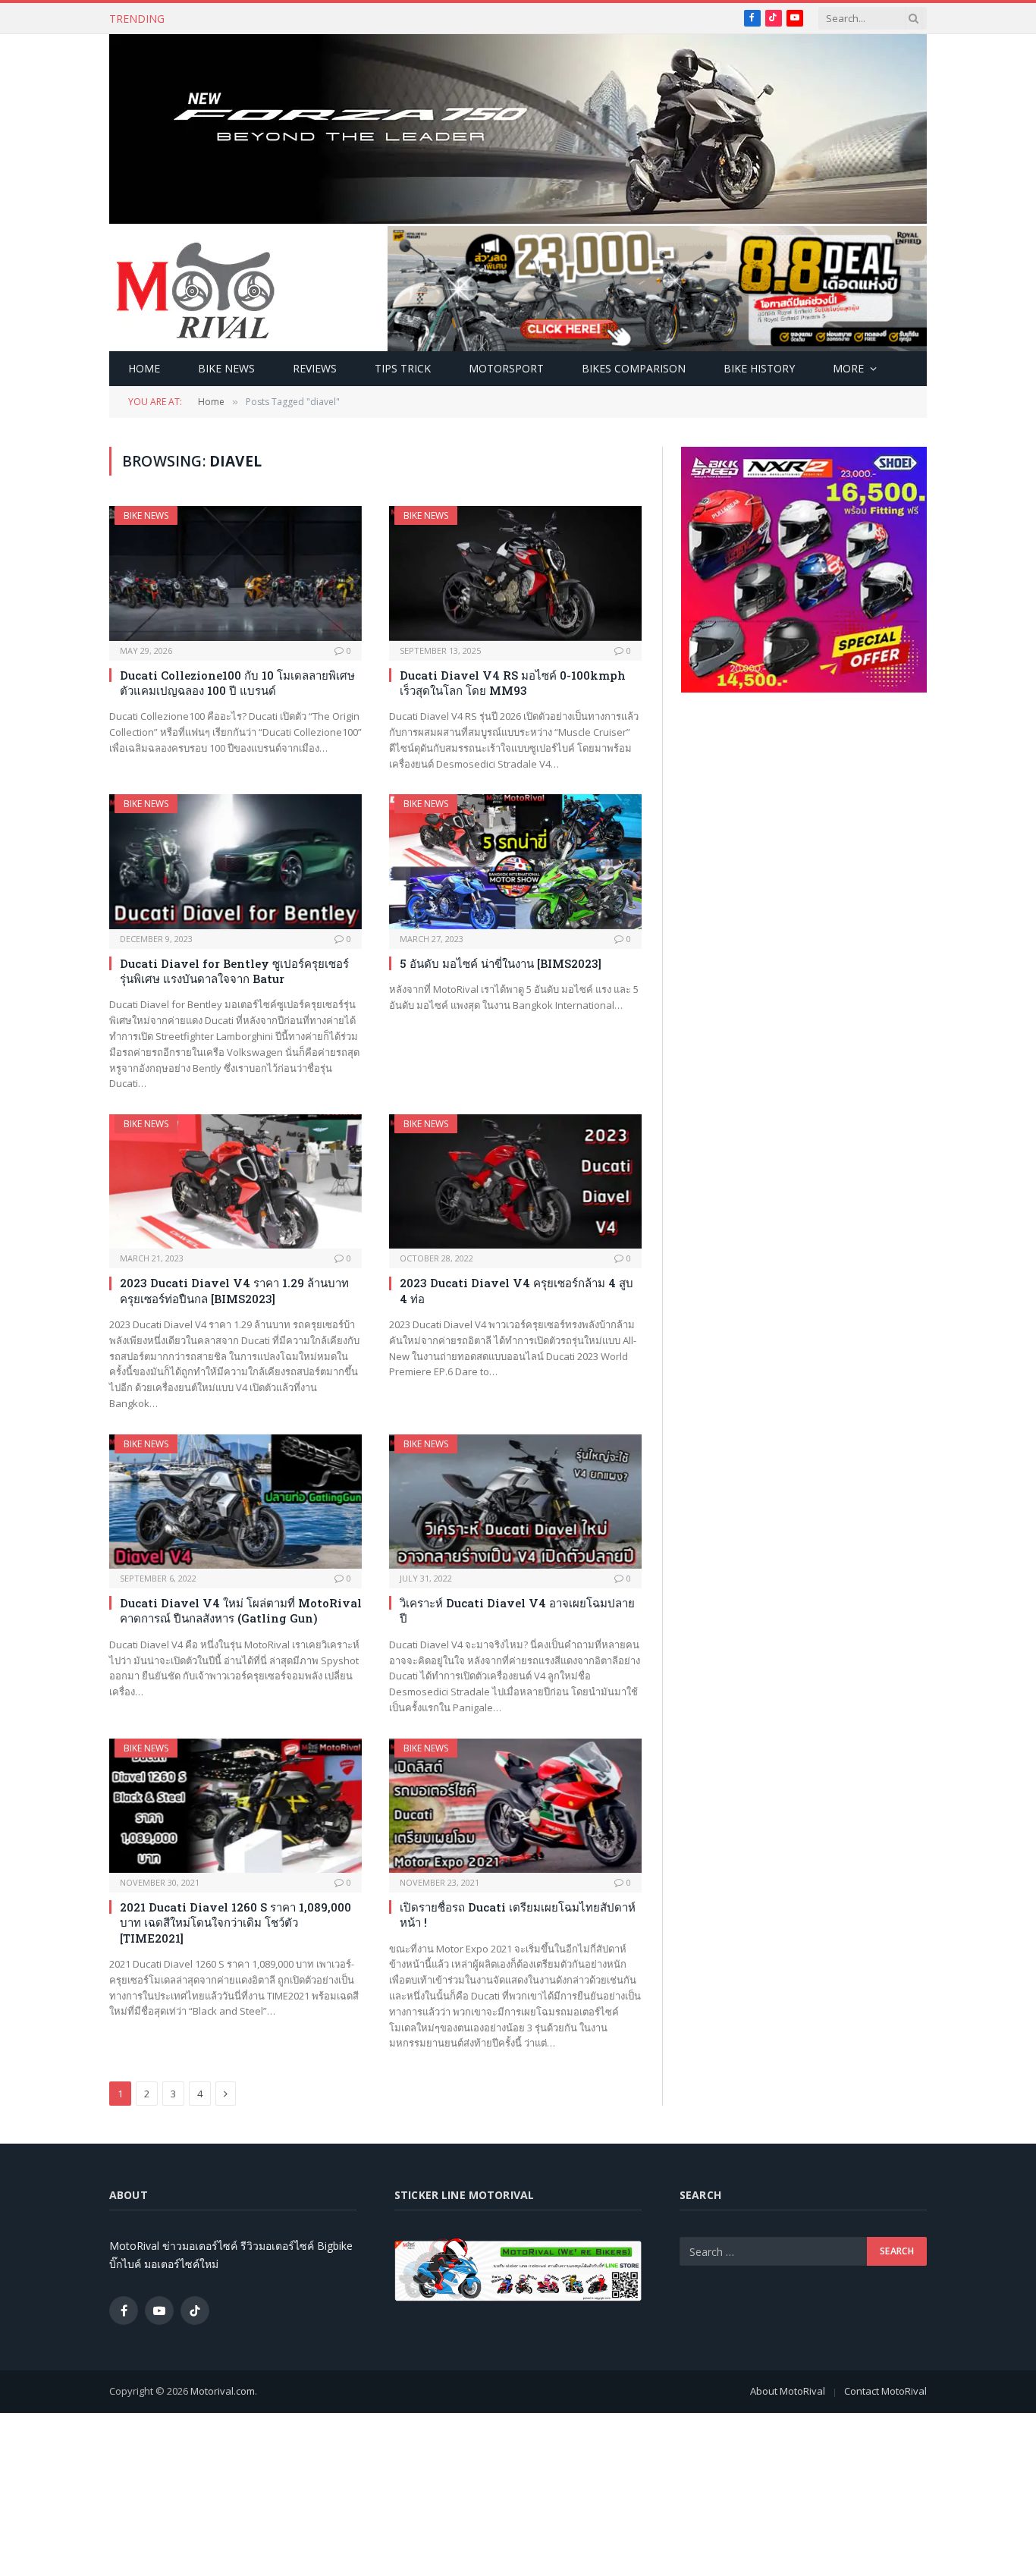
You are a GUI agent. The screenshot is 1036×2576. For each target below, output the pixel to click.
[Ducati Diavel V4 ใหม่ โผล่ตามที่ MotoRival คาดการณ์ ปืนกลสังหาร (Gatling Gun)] (235, 1502)
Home (144, 368)
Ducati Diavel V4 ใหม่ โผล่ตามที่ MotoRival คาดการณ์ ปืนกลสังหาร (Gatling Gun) (241, 1610)
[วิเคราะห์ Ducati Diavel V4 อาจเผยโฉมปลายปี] (515, 1502)
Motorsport (506, 368)
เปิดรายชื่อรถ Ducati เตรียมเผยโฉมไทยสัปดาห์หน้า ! (518, 1915)
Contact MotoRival (885, 2391)
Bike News (226, 368)
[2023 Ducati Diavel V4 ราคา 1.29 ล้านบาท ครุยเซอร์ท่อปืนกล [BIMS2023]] (235, 1181)
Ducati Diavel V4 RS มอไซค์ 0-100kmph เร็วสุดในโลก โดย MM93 (513, 683)
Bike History (759, 368)
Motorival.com (223, 2391)
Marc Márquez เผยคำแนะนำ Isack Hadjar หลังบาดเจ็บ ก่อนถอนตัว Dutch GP (362, 19)
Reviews (315, 368)
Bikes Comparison (634, 368)
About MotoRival (788, 2391)
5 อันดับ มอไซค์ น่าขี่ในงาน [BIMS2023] (501, 963)
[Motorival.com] (196, 289)
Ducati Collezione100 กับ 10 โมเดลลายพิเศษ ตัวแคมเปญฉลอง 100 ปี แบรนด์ (237, 683)
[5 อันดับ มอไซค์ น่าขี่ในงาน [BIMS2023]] (515, 861)
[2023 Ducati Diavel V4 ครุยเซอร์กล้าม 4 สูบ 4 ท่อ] (515, 1181)
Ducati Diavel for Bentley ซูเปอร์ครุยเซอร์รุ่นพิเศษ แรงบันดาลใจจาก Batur (234, 971)
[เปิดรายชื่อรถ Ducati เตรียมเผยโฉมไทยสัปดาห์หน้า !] (515, 1806)
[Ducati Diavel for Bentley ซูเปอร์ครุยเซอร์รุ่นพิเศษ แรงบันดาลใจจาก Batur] (235, 861)
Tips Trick (403, 368)
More (848, 368)
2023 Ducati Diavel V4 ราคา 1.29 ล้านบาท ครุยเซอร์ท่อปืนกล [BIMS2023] (234, 1290)
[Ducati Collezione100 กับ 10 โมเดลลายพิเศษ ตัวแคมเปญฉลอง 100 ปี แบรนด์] (235, 573)
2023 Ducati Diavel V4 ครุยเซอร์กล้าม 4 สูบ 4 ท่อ (516, 1290)
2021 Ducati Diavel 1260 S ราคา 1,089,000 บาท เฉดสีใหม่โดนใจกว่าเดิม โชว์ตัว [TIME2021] (235, 1923)
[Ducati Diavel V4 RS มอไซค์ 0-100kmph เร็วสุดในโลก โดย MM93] (515, 573)
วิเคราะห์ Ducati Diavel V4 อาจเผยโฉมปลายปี (517, 1610)
